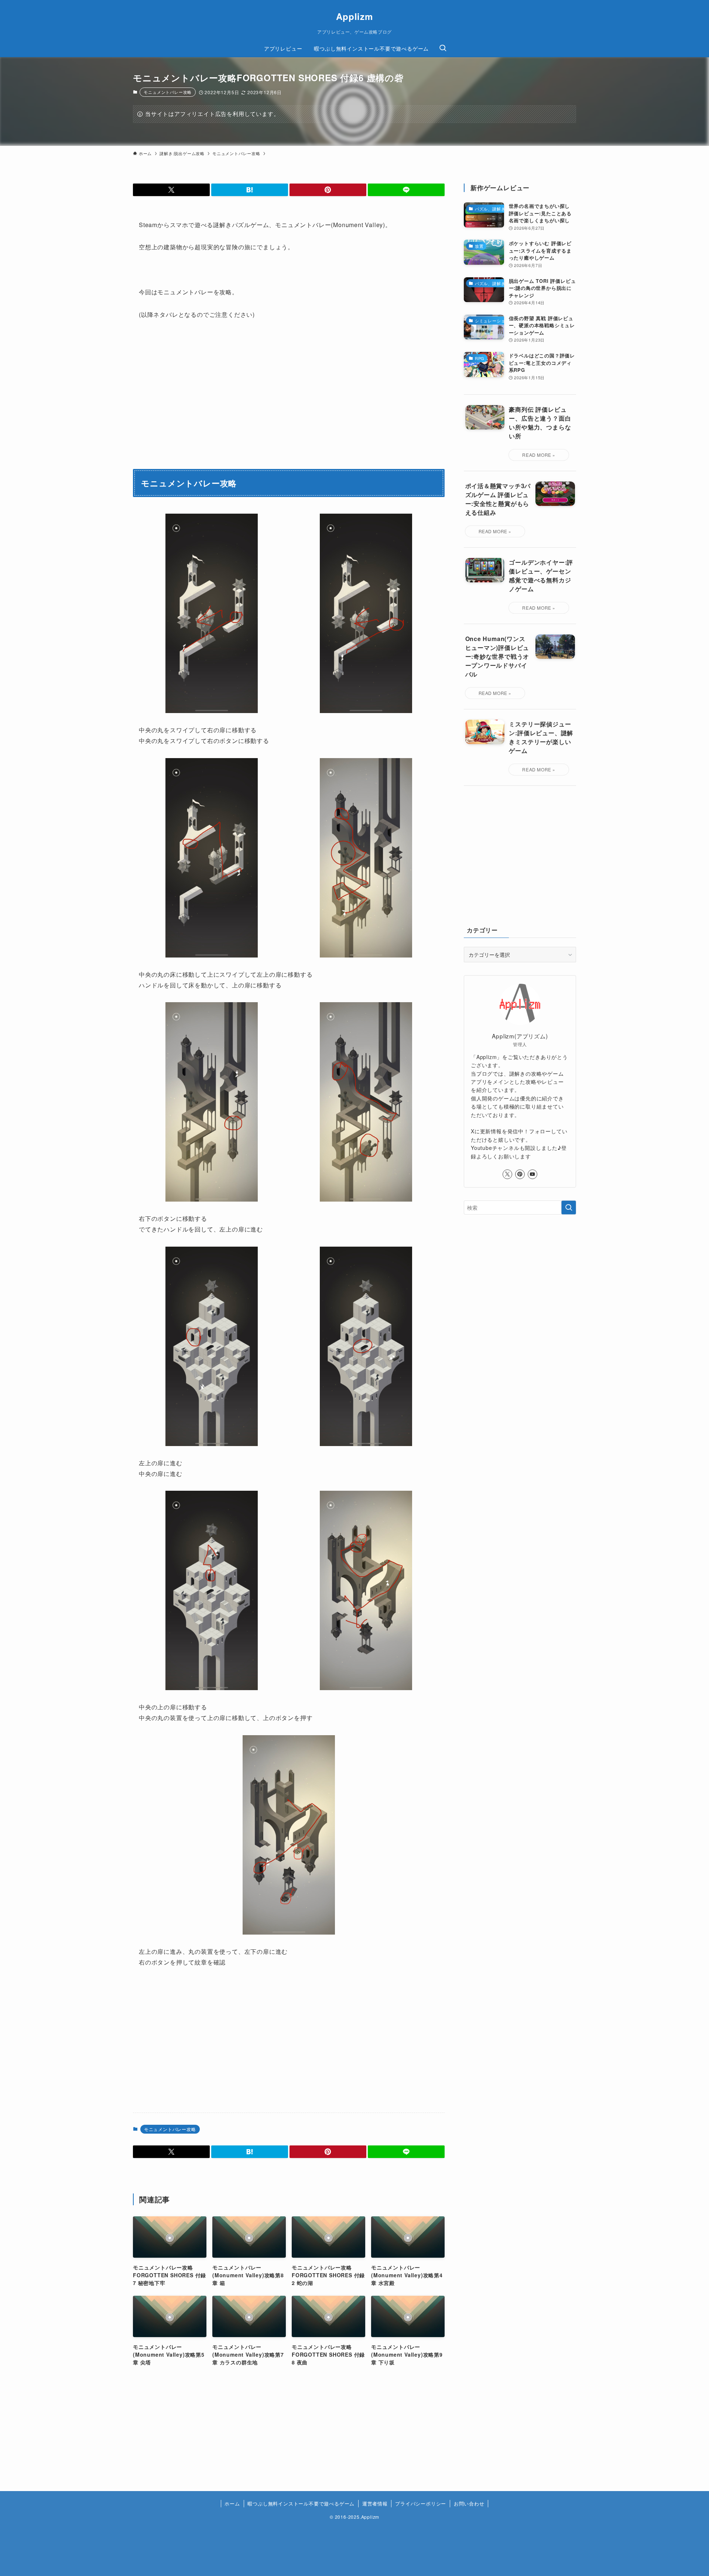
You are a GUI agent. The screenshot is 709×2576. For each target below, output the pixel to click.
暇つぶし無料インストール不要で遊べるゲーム (301, 2503)
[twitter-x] (507, 1174)
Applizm (354, 16)
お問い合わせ (469, 2503)
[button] (171, 190)
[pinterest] (520, 1174)
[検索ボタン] (443, 48)
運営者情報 (375, 2503)
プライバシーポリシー (421, 2503)
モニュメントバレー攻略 (168, 92)
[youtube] (532, 1174)
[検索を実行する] (569, 1207)
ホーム (232, 2503)
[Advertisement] (369, 2043)
